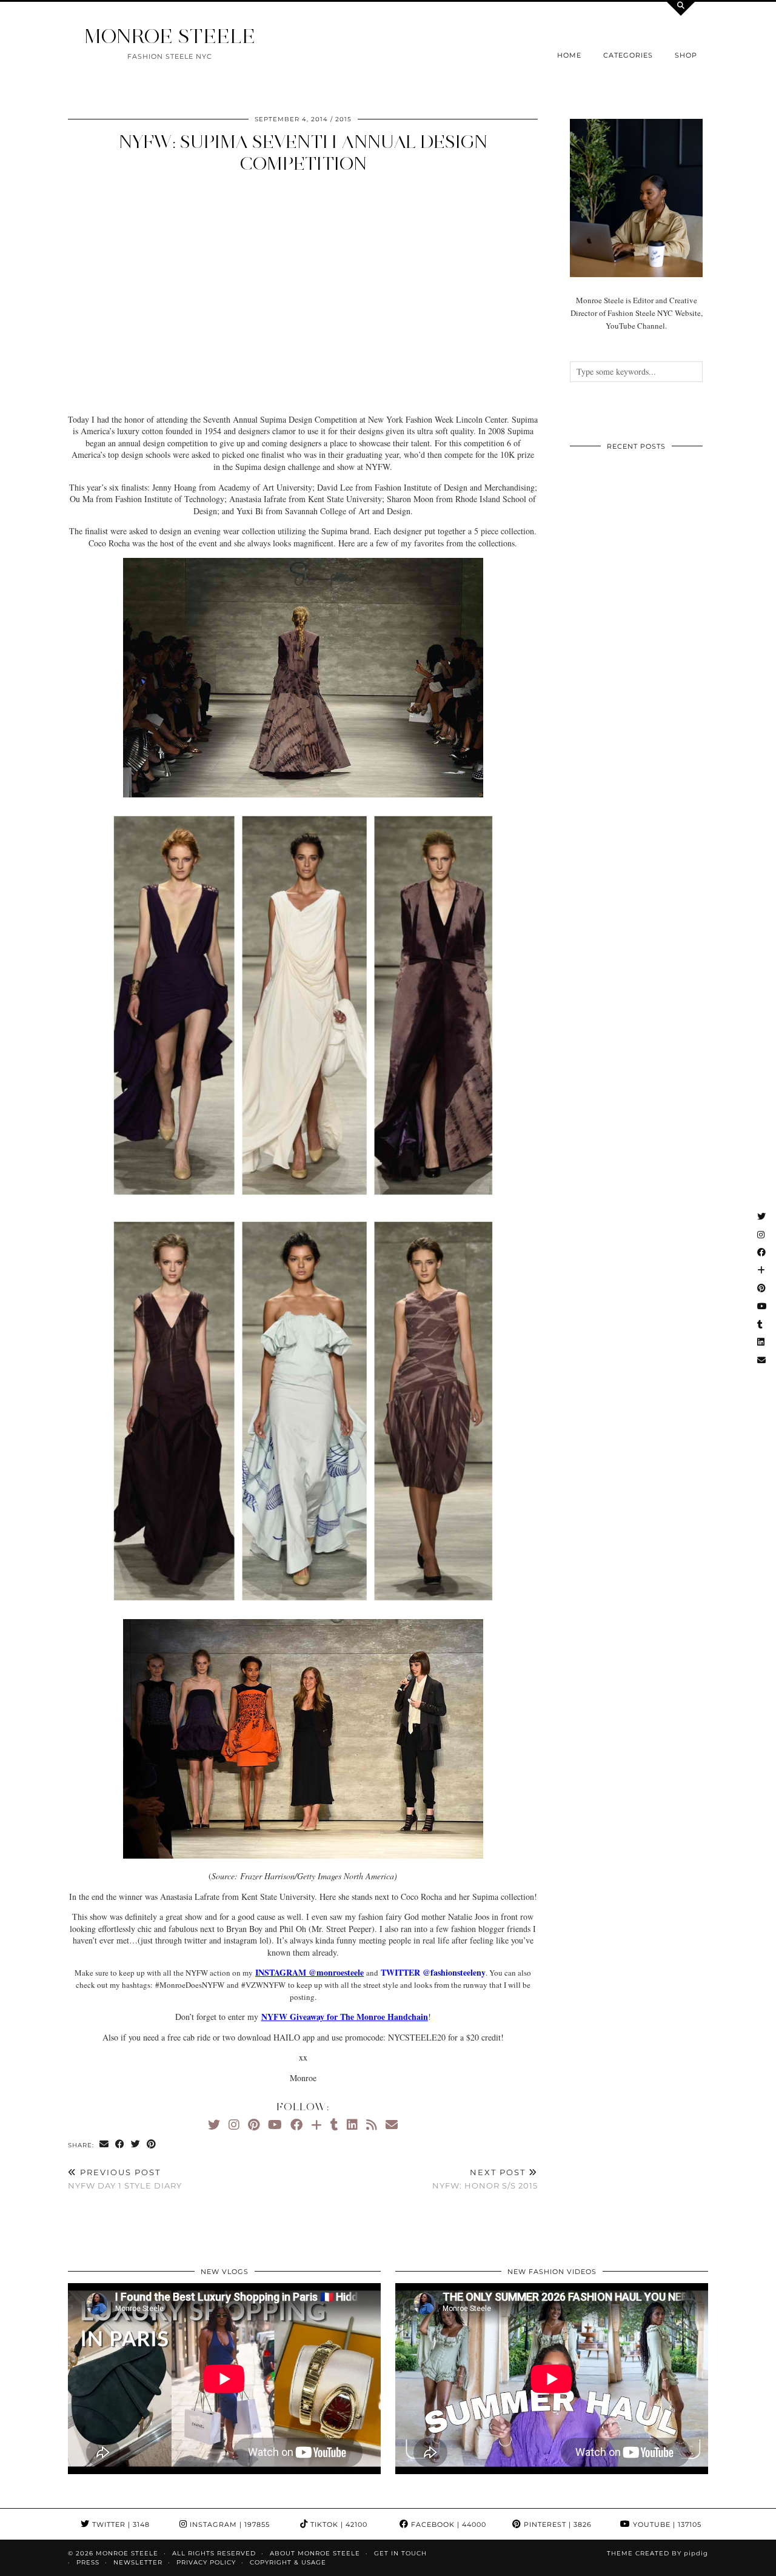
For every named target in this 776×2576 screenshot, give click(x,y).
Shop (686, 55)
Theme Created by (657, 2553)
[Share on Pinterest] (152, 2145)
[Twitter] (214, 2125)
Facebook (447, 2524)
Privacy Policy (206, 2562)
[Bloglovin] (316, 2125)
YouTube (666, 2524)
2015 (343, 119)
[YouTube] (275, 2125)
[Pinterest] (254, 2125)
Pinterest (557, 2524)
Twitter (120, 2524)
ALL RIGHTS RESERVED (214, 2553)
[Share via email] (104, 2145)
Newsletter (138, 2562)
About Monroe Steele (315, 2553)
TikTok (338, 2524)
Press (88, 2562)
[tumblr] (334, 2125)
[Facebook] (296, 2125)
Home (569, 55)
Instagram (229, 2524)
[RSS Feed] (372, 2125)
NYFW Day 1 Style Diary (125, 2179)
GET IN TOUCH (400, 2553)
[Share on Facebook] (120, 2145)
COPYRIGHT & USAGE (288, 2562)
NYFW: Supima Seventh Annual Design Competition (303, 153)
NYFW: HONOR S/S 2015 (485, 2179)
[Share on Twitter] (136, 2145)
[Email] (392, 2125)
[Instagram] (234, 2125)
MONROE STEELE (170, 36)
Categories (628, 55)
